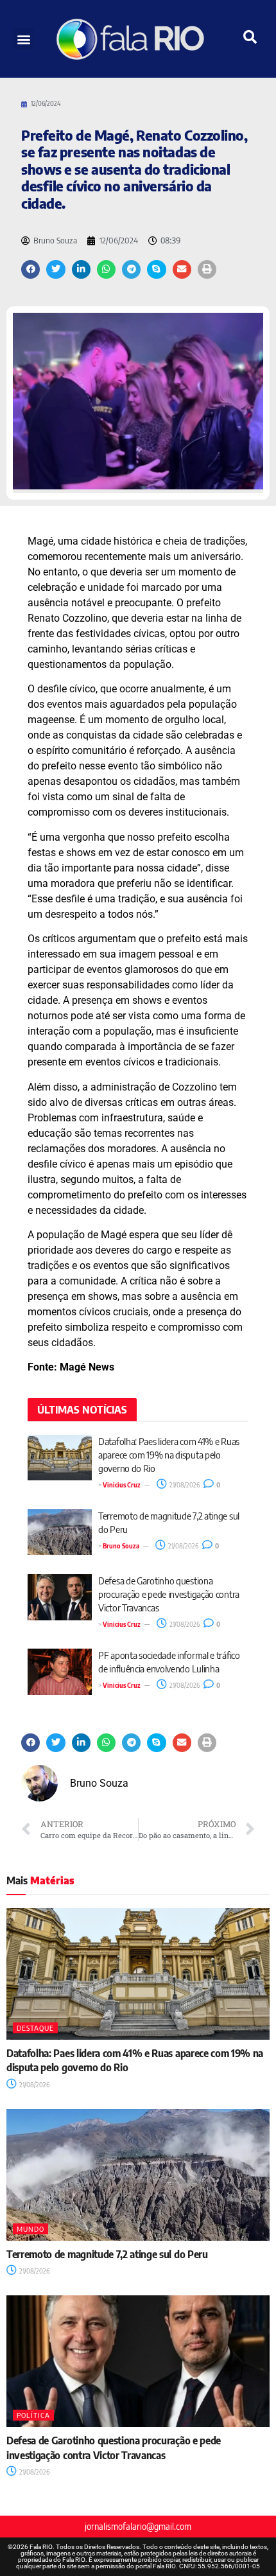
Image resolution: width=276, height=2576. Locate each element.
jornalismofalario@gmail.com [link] (138, 2526)
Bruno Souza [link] (121, 1546)
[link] (138, 39)
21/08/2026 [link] (184, 1485)
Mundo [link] (30, 2229)
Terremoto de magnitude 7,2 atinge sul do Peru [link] (107, 2254)
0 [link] (218, 1485)
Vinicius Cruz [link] (122, 1485)
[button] (23, 39)
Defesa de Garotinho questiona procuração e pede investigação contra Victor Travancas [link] (169, 1594)
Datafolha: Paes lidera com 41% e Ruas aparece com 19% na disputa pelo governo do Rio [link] (169, 1455)
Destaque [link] (35, 2028)
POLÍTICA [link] (33, 2415)
